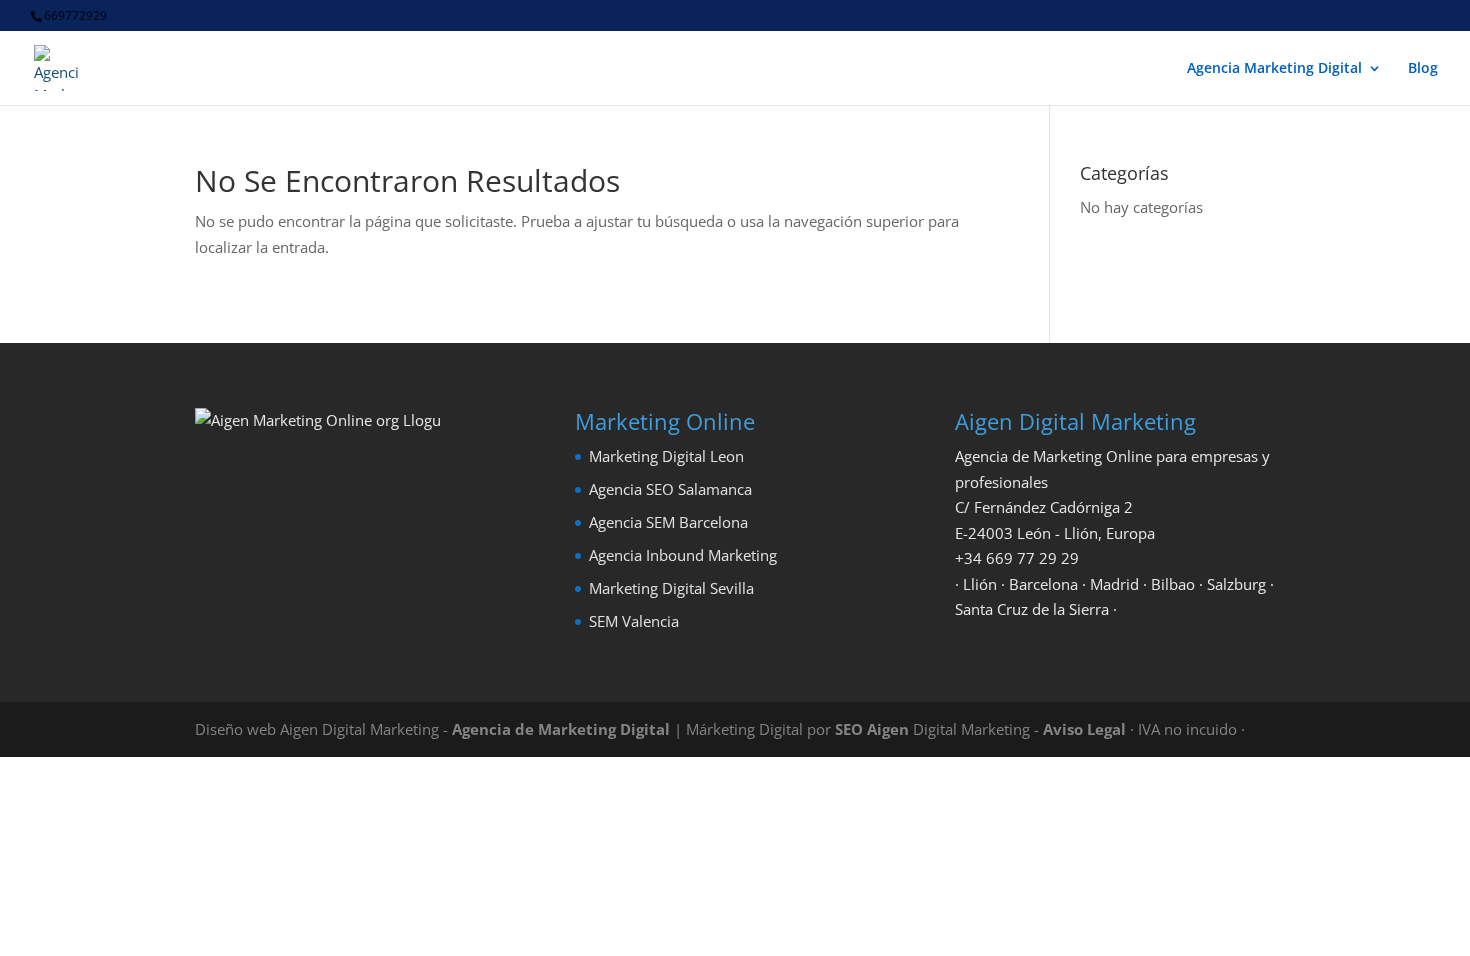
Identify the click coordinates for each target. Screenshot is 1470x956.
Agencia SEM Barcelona (668, 522)
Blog (1423, 69)
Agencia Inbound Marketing (683, 555)
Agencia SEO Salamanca (670, 489)
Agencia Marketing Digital (1274, 69)
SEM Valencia (634, 621)
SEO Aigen (872, 729)
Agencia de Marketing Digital (561, 729)
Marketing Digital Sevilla (671, 588)
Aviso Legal (1084, 729)
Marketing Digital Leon (666, 456)
